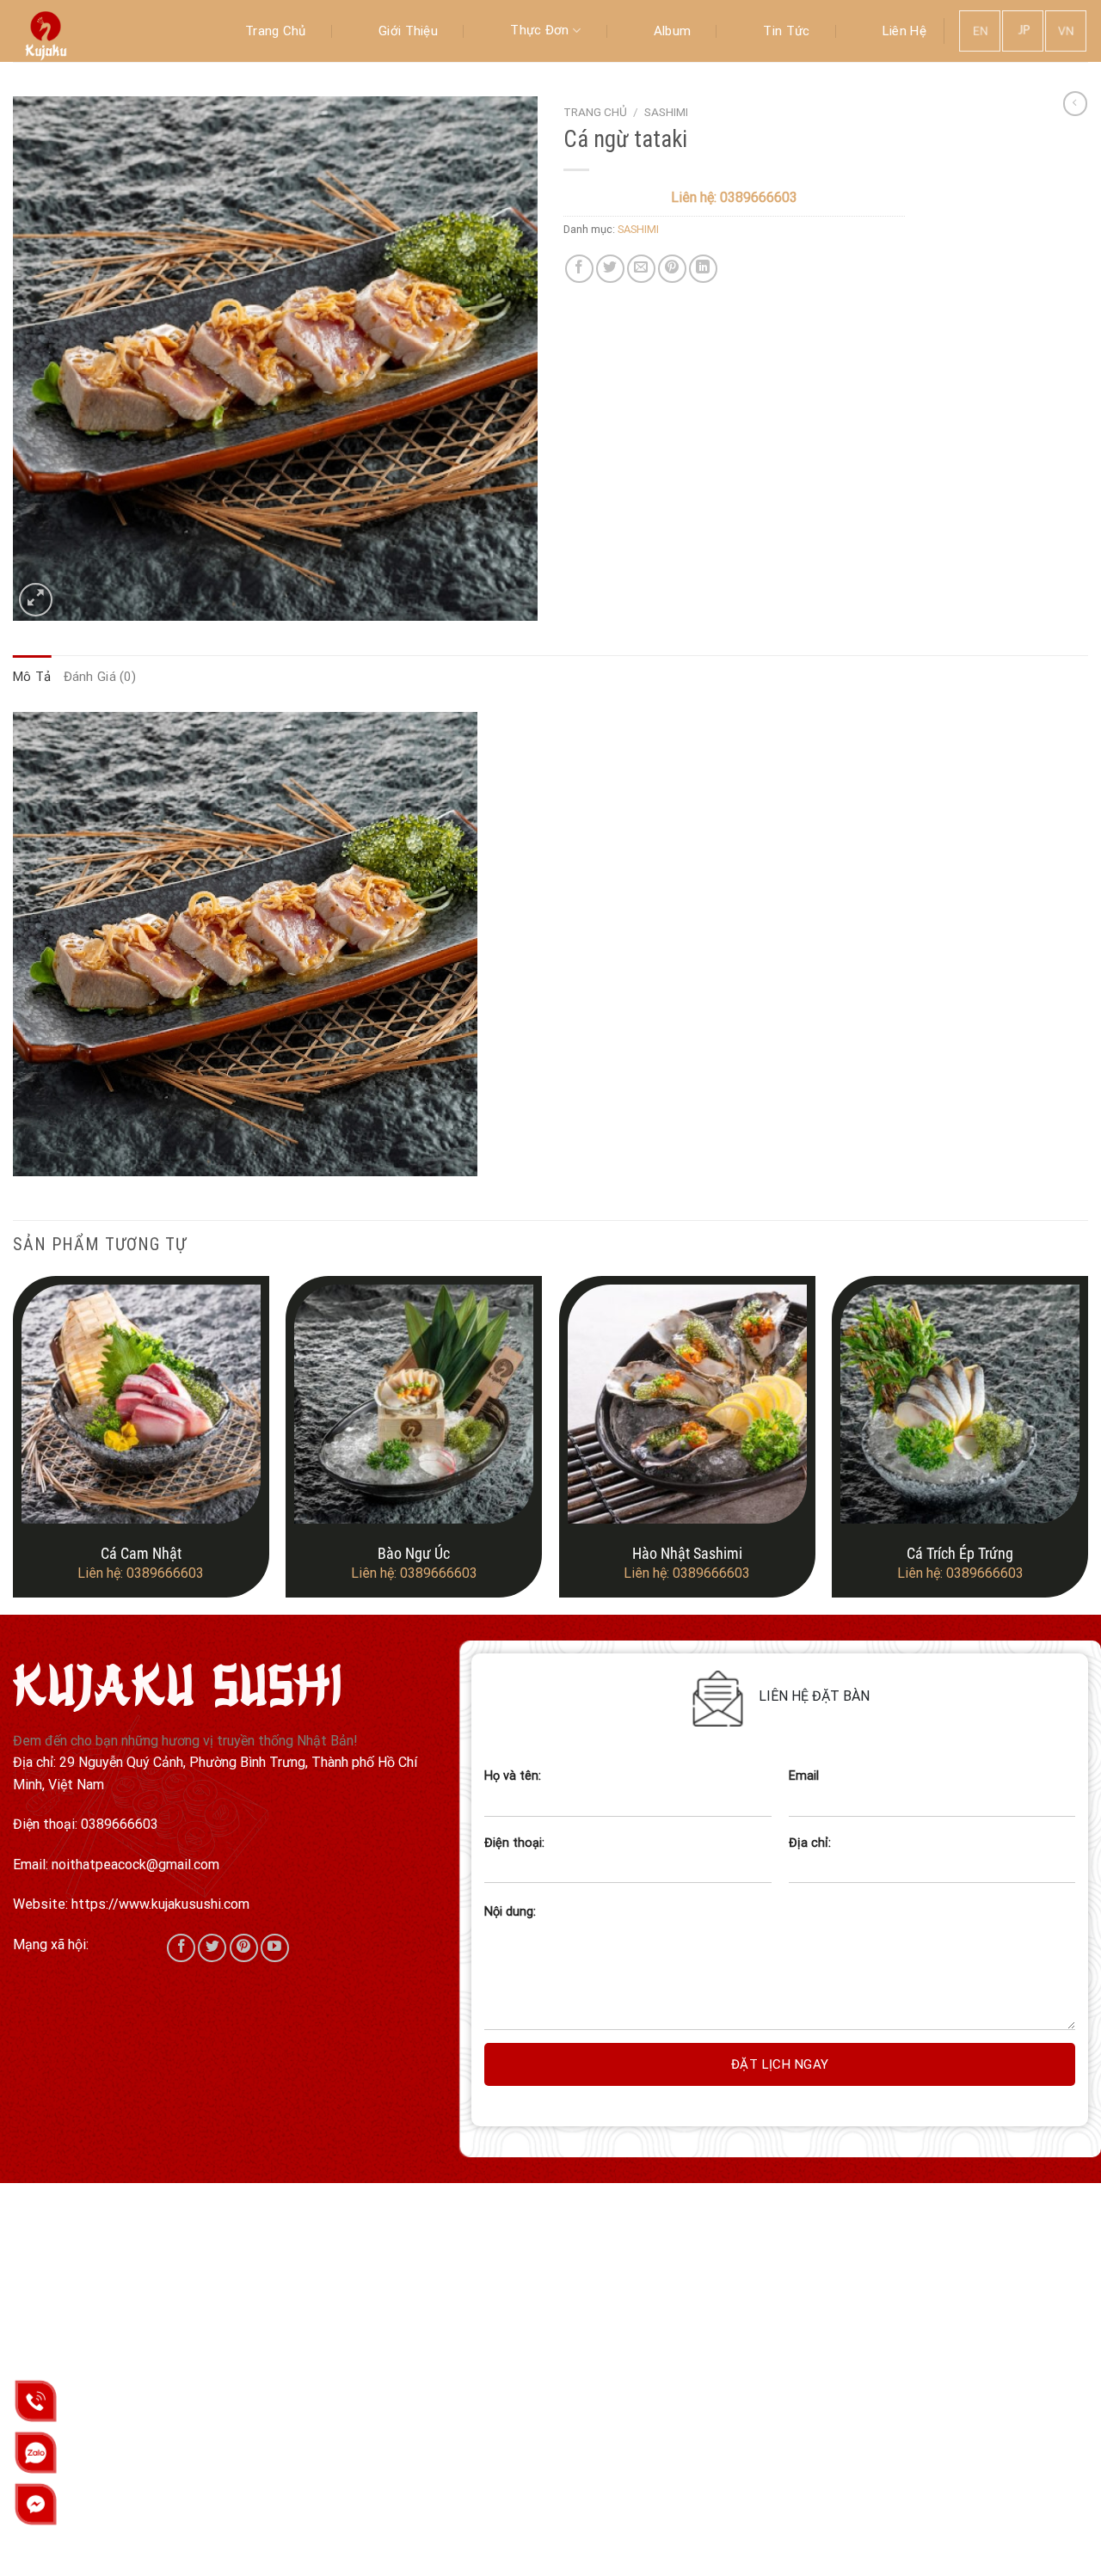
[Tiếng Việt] (1067, 30)
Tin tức (786, 31)
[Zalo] (36, 2453)
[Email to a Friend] (641, 269)
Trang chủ (276, 31)
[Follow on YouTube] (275, 1948)
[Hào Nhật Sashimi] (687, 1404)
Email (804, 1776)
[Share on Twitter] (610, 269)
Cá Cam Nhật (141, 1553)
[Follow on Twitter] (212, 1948)
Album (673, 31)
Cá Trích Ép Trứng (960, 1553)
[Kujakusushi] (99, 31)
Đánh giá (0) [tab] (100, 677)
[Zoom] (36, 600)
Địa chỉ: (810, 1843)
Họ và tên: (513, 1776)
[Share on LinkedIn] (703, 269)
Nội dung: (510, 1912)
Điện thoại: (514, 1843)
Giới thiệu (408, 31)
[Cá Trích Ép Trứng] (960, 1404)
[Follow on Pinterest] (244, 1948)
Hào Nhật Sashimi (687, 1553)
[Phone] (36, 2401)
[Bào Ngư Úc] (414, 1404)
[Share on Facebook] (579, 269)
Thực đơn (539, 30)
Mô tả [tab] (32, 677)
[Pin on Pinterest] (672, 269)
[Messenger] (36, 2504)
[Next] (1087, 1444)
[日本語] (1024, 30)
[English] (981, 30)
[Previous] (14, 1444)
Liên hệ (904, 31)
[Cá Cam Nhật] (141, 1404)
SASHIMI (666, 112)
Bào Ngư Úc (414, 1553)
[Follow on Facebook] (181, 1948)
